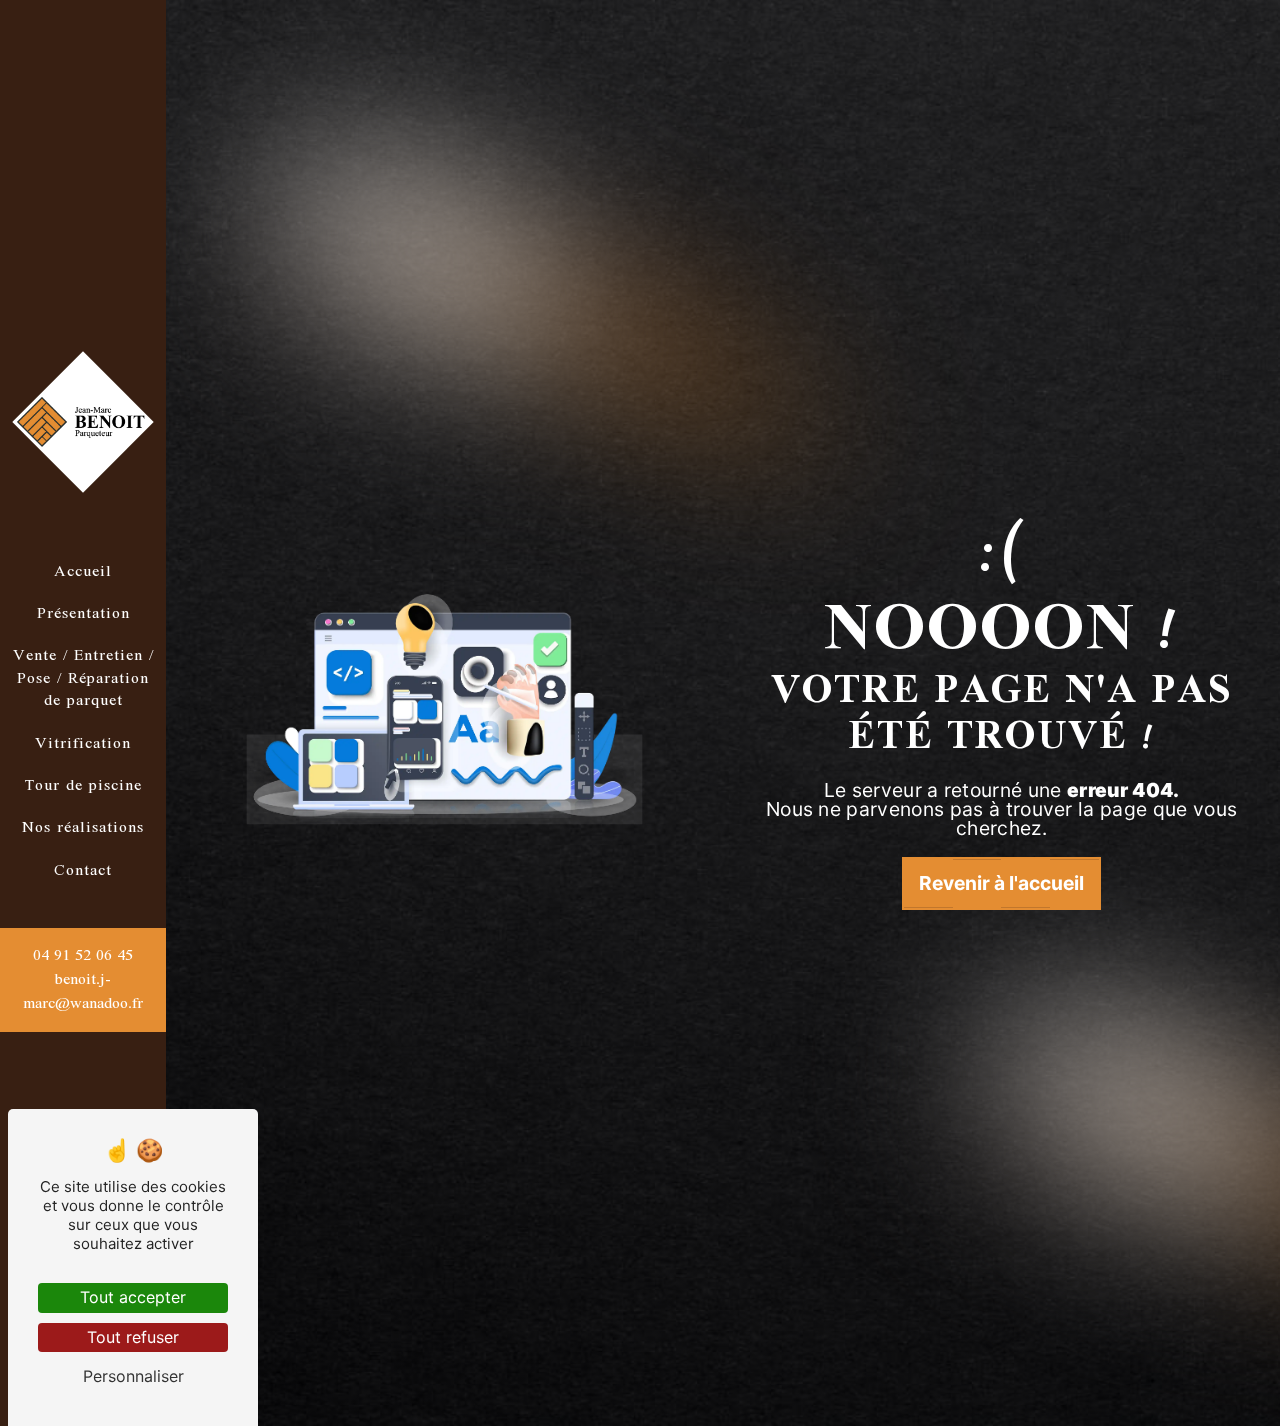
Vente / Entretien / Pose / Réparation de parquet (83, 678)
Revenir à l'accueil (1001, 883)
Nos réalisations (83, 828)
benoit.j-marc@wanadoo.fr (83, 992)
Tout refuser (133, 1337)
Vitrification (83, 744)
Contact (83, 871)
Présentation (83, 614)
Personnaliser (133, 1376)
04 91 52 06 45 (83, 956)
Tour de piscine (83, 786)
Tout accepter (133, 1297)
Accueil (83, 572)
